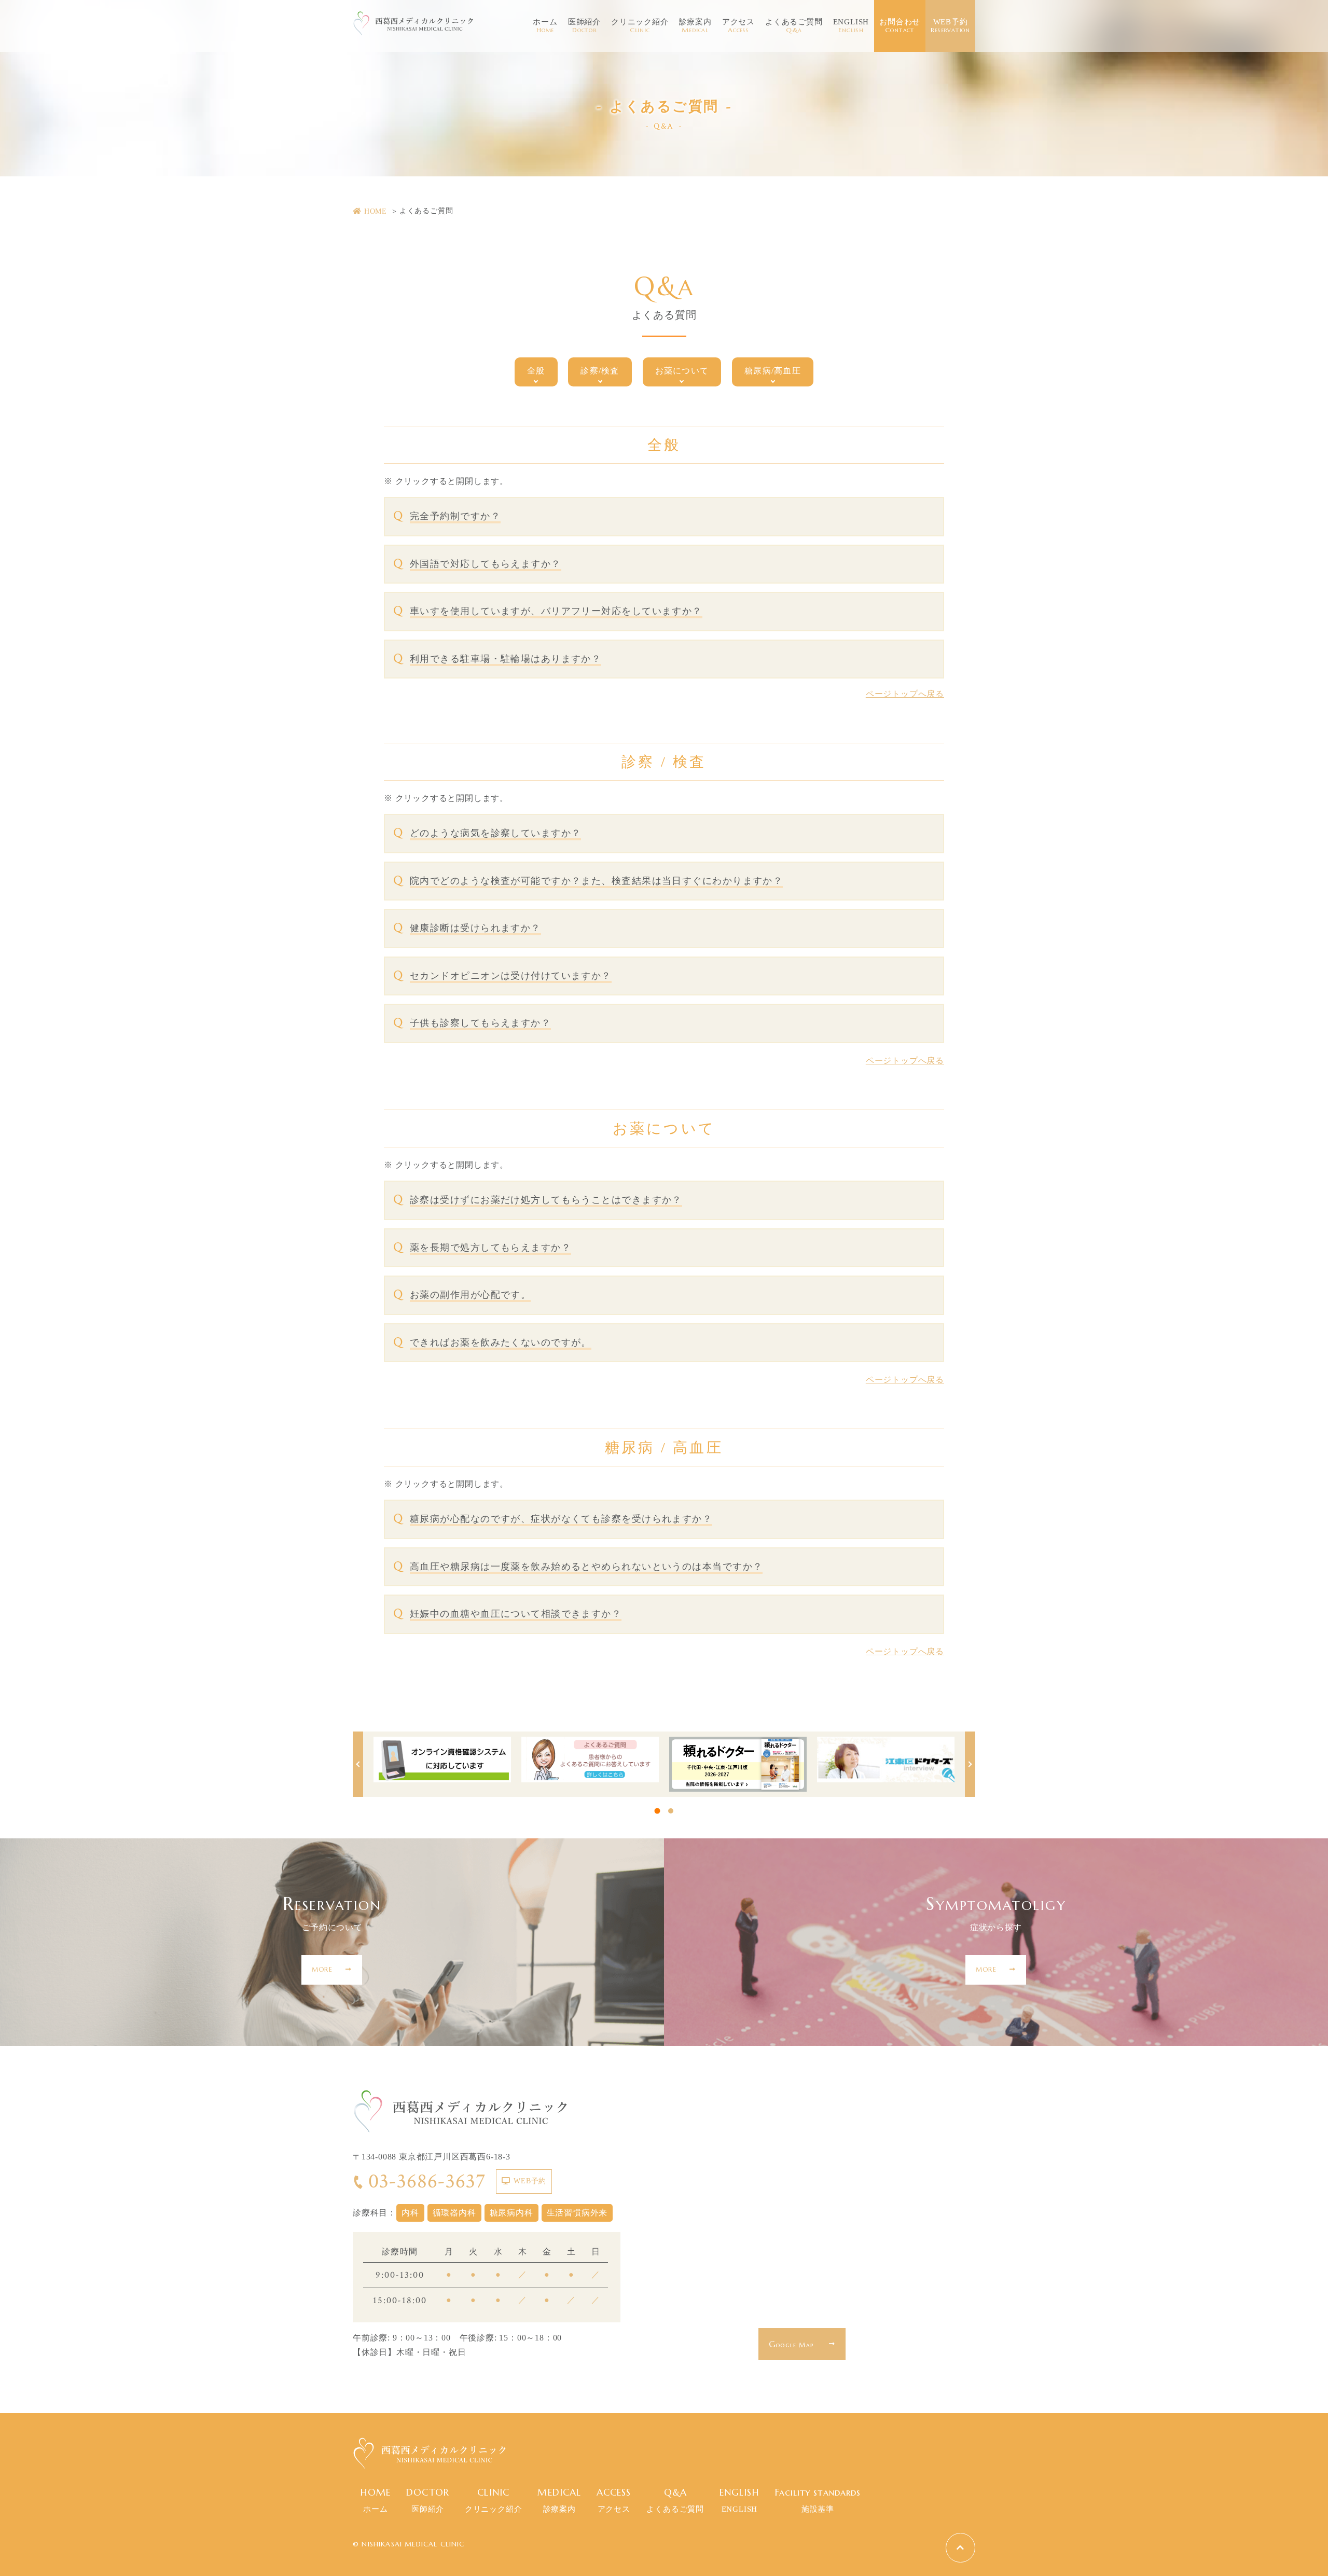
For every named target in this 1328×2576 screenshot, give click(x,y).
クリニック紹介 (640, 26)
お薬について (682, 371)
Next (970, 1764)
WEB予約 (950, 26)
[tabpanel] (442, 1760)
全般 (536, 371)
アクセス (738, 26)
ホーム (545, 26)
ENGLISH (851, 26)
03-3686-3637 (427, 2181)
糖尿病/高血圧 (773, 371)
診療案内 (695, 26)
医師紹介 (584, 26)
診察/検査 (600, 371)
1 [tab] (658, 1811)
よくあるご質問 (794, 26)
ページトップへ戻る (905, 694)
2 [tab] (671, 1811)
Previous (358, 1764)
